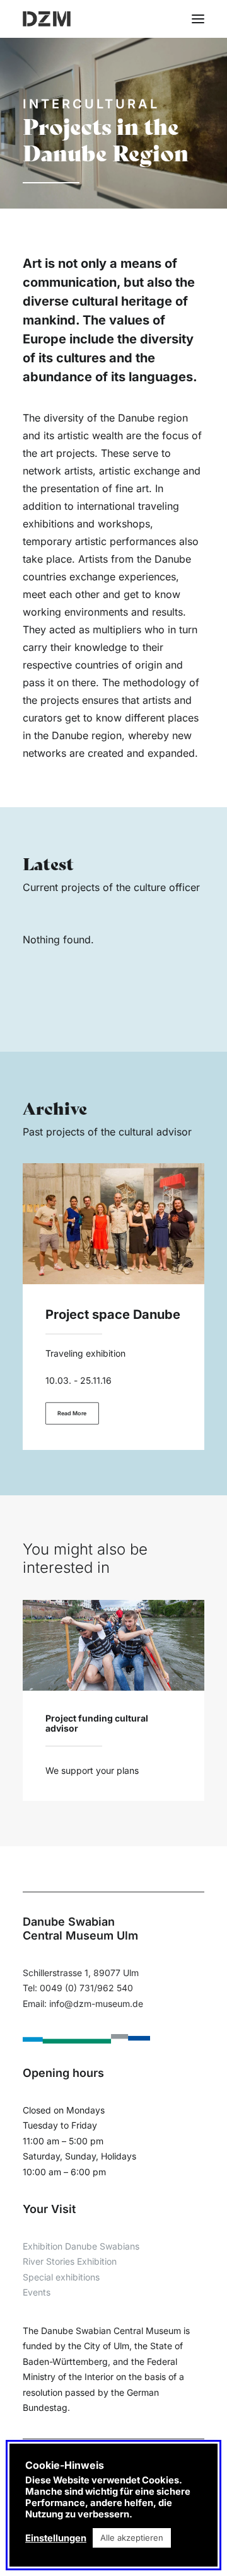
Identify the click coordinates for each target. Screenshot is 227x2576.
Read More (72, 1413)
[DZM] (47, 19)
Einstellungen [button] (56, 2538)
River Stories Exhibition (70, 2261)
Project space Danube (113, 1314)
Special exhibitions (61, 2277)
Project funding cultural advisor (97, 1723)
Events (37, 2292)
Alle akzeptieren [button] (132, 2538)
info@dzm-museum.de (96, 2004)
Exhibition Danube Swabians (81, 2246)
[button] (198, 19)
